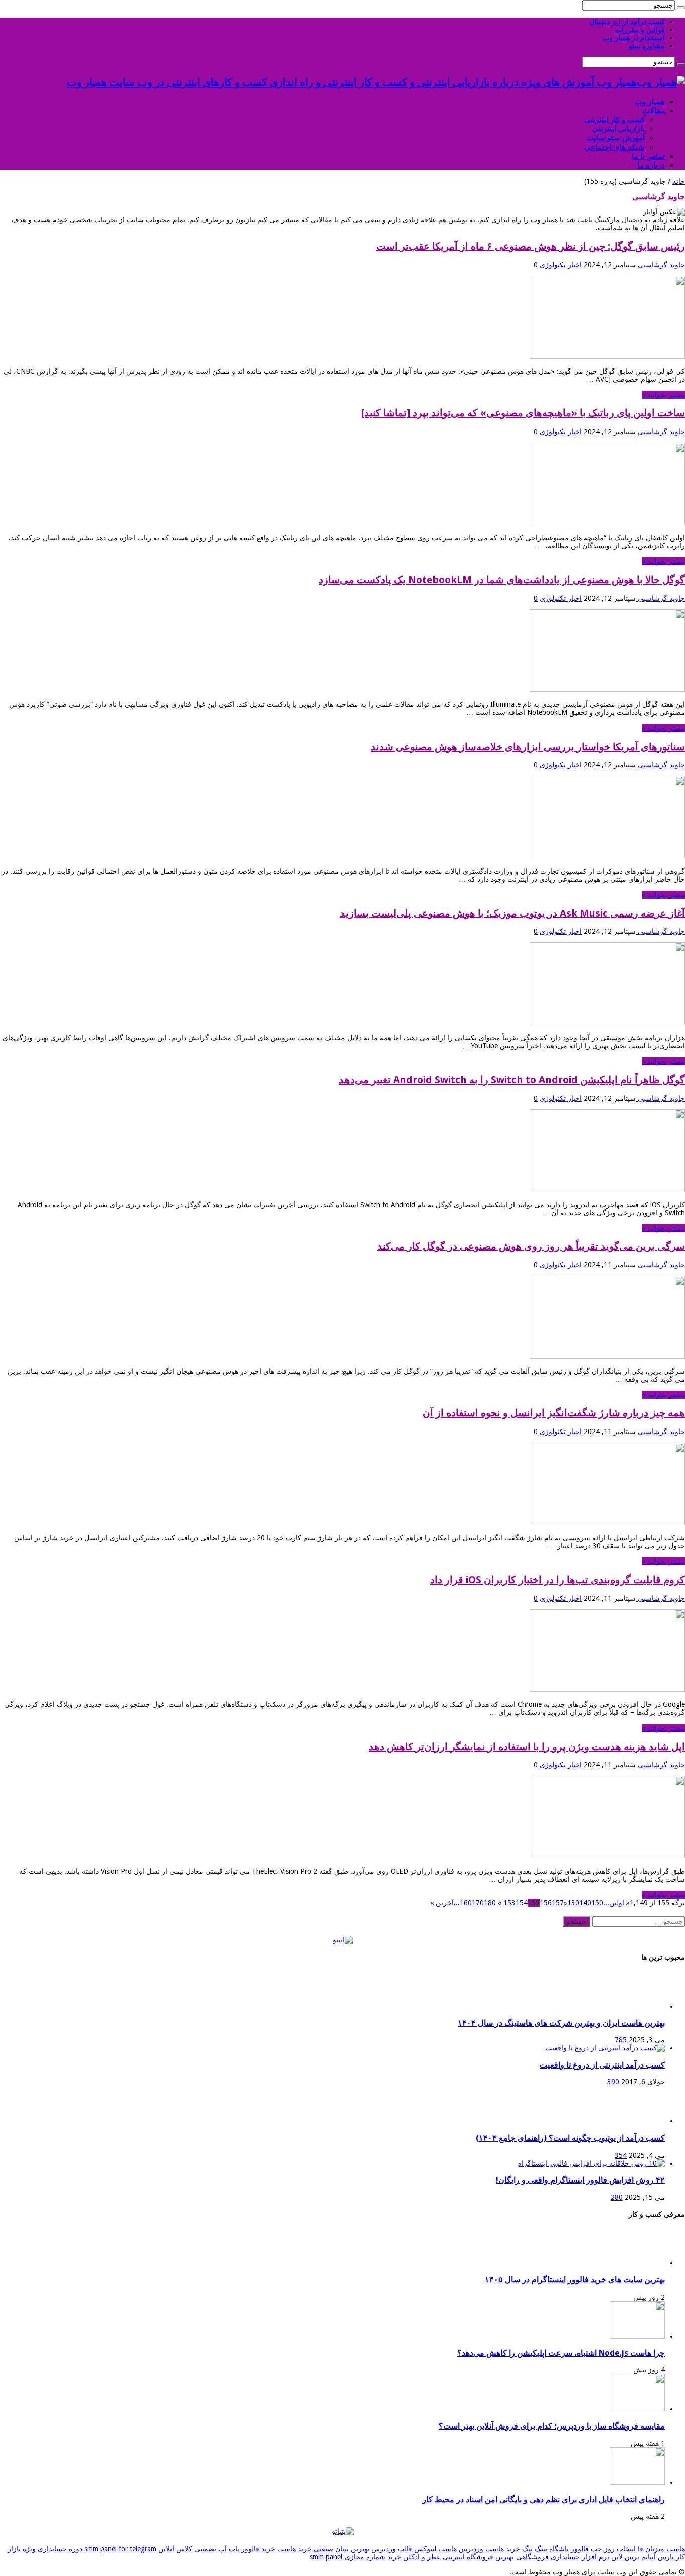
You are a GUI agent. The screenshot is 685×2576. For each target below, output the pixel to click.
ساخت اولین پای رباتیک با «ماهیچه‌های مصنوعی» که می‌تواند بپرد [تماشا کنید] (523, 413)
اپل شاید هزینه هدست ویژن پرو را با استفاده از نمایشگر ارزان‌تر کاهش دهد (527, 1747)
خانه (679, 181)
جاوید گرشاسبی (660, 265)
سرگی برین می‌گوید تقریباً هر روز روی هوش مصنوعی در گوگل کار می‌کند (531, 1246)
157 (558, 1903)
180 (490, 1903)
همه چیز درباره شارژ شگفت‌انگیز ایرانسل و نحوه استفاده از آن (554, 1413)
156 (546, 1903)
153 (509, 1903)
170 (478, 1903)
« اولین (620, 1903)
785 (621, 2040)
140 (585, 1903)
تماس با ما (648, 156)
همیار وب (650, 102)
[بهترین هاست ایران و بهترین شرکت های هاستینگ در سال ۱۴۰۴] (637, 2006)
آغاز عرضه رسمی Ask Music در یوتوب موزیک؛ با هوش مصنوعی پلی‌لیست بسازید (512, 913)
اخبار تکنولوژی (561, 265)
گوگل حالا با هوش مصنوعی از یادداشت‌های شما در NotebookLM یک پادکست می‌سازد (502, 580)
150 (597, 1903)
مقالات (654, 111)
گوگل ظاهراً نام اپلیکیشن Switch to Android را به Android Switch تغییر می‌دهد (512, 1080)
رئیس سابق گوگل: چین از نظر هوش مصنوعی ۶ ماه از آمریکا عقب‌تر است (531, 246)
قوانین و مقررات (640, 30)
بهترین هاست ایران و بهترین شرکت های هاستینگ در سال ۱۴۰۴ (561, 2023)
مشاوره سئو (647, 46)
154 (522, 1903)
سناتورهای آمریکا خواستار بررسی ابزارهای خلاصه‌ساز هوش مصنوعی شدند (528, 747)
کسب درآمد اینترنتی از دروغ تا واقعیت (602, 2065)
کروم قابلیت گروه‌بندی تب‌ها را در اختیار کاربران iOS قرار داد (558, 1580)
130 (573, 1903)
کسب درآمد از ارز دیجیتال (627, 22)
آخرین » (442, 1903)
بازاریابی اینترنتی (619, 129)
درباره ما (651, 165)
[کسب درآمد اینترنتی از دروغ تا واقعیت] (605, 2048)
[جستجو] (681, 8)
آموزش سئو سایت (616, 138)
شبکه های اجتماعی (615, 147)
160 (466, 1903)
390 (613, 2082)
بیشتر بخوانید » (663, 395)
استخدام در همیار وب (634, 38)
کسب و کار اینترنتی (615, 120)
